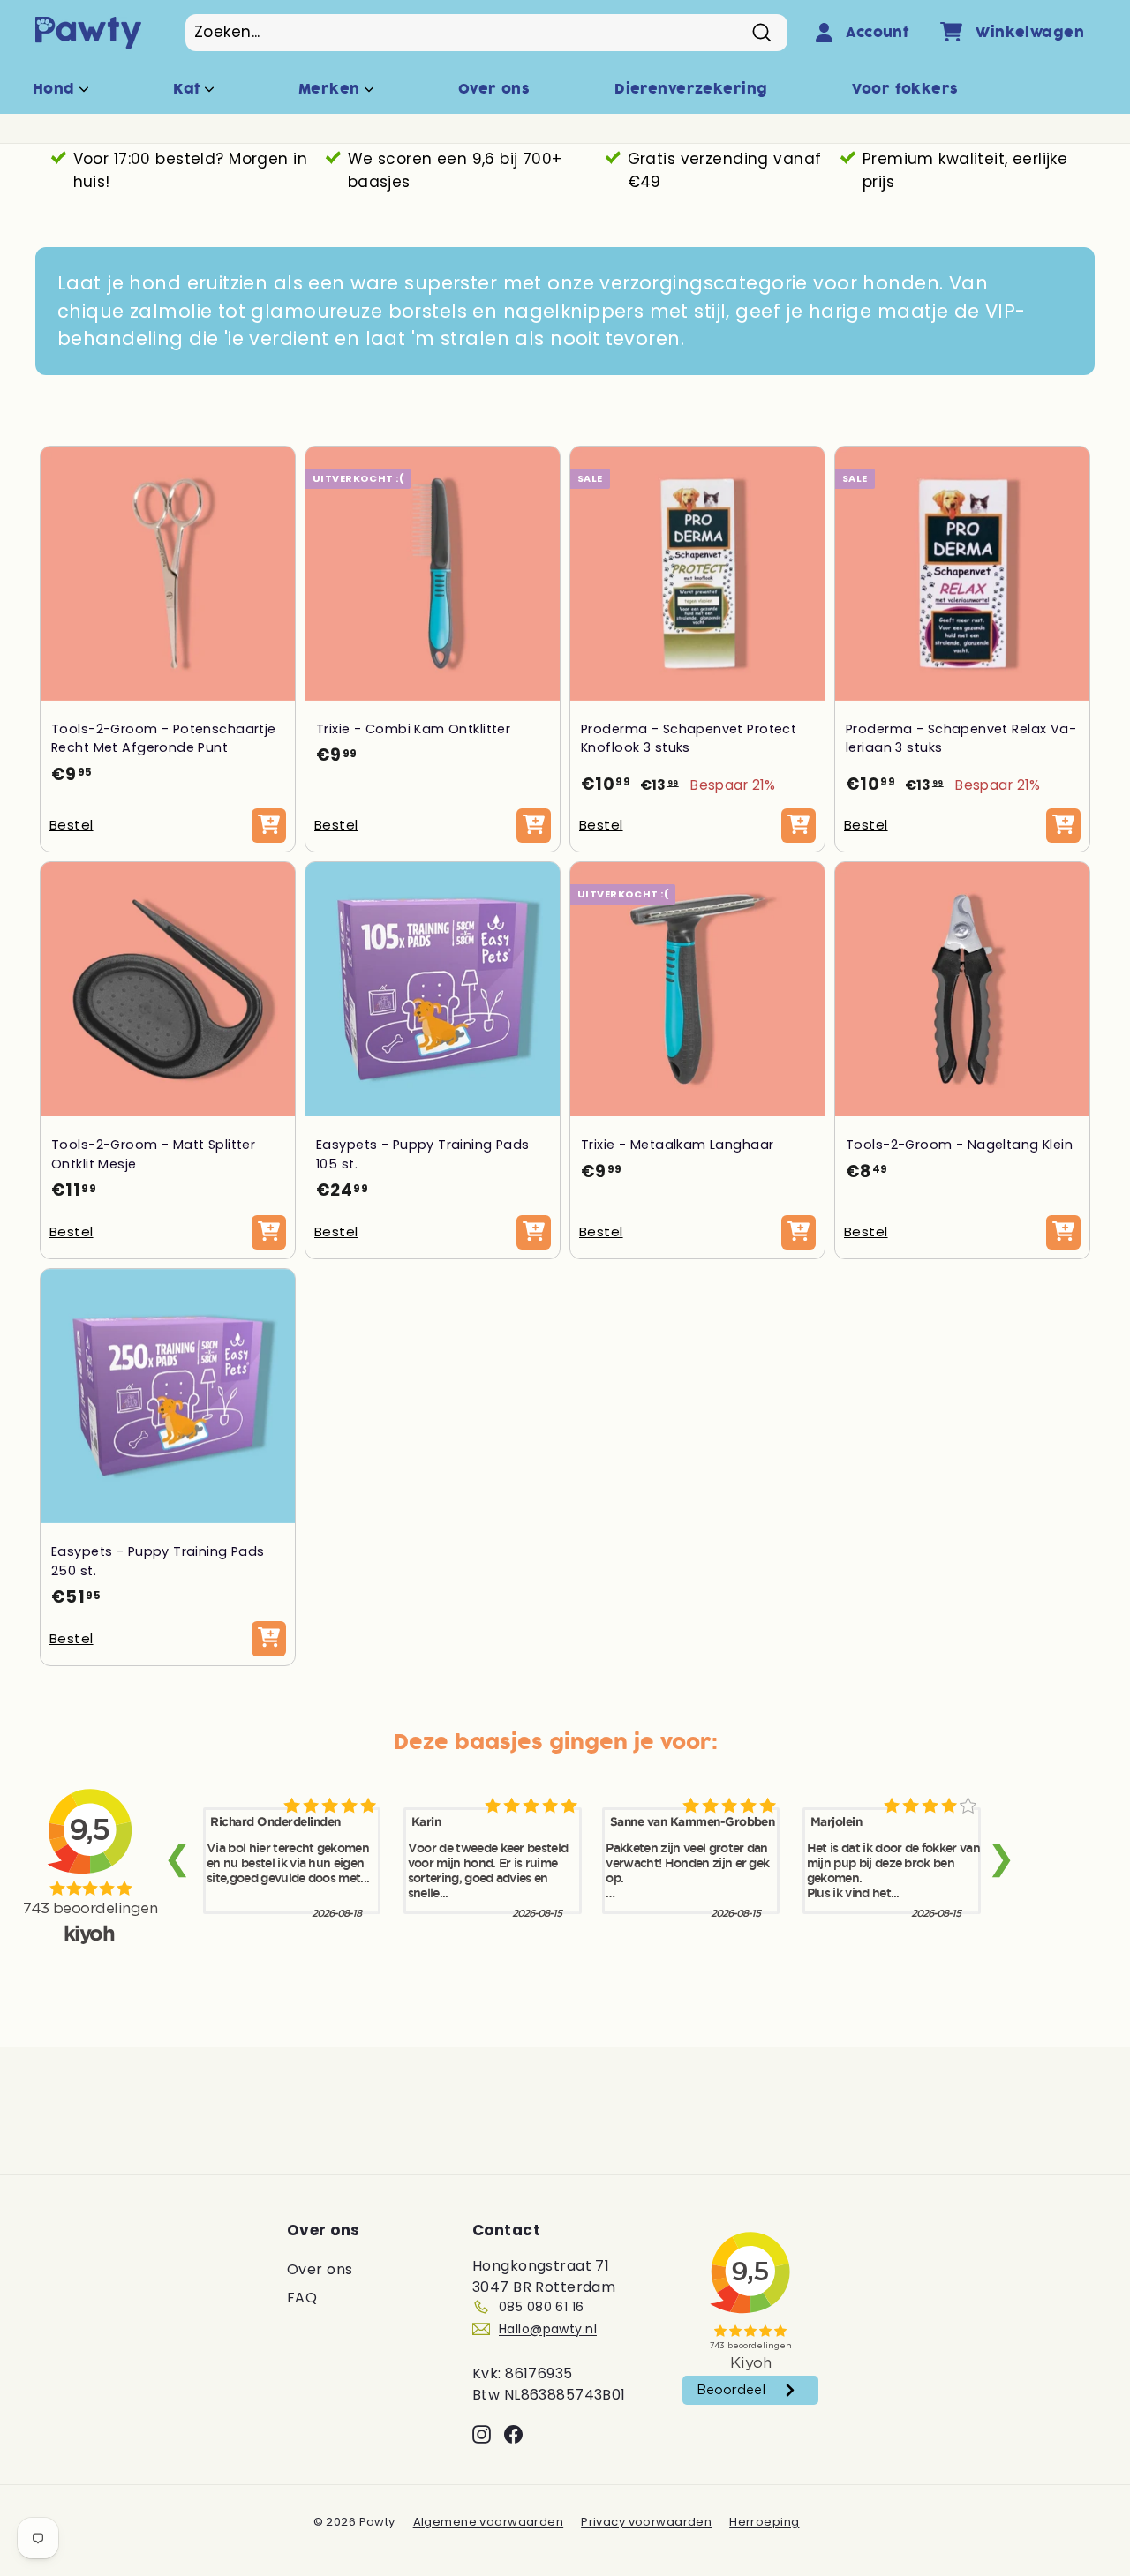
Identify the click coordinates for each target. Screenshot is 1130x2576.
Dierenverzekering (691, 89)
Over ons (494, 89)
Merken (331, 89)
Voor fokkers (905, 89)
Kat (189, 89)
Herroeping (764, 2522)
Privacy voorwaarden (646, 2522)
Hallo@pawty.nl (548, 2329)
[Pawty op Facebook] (513, 2434)
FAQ (302, 2298)
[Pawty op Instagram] (482, 2434)
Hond (56, 89)
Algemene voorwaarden (489, 2522)
